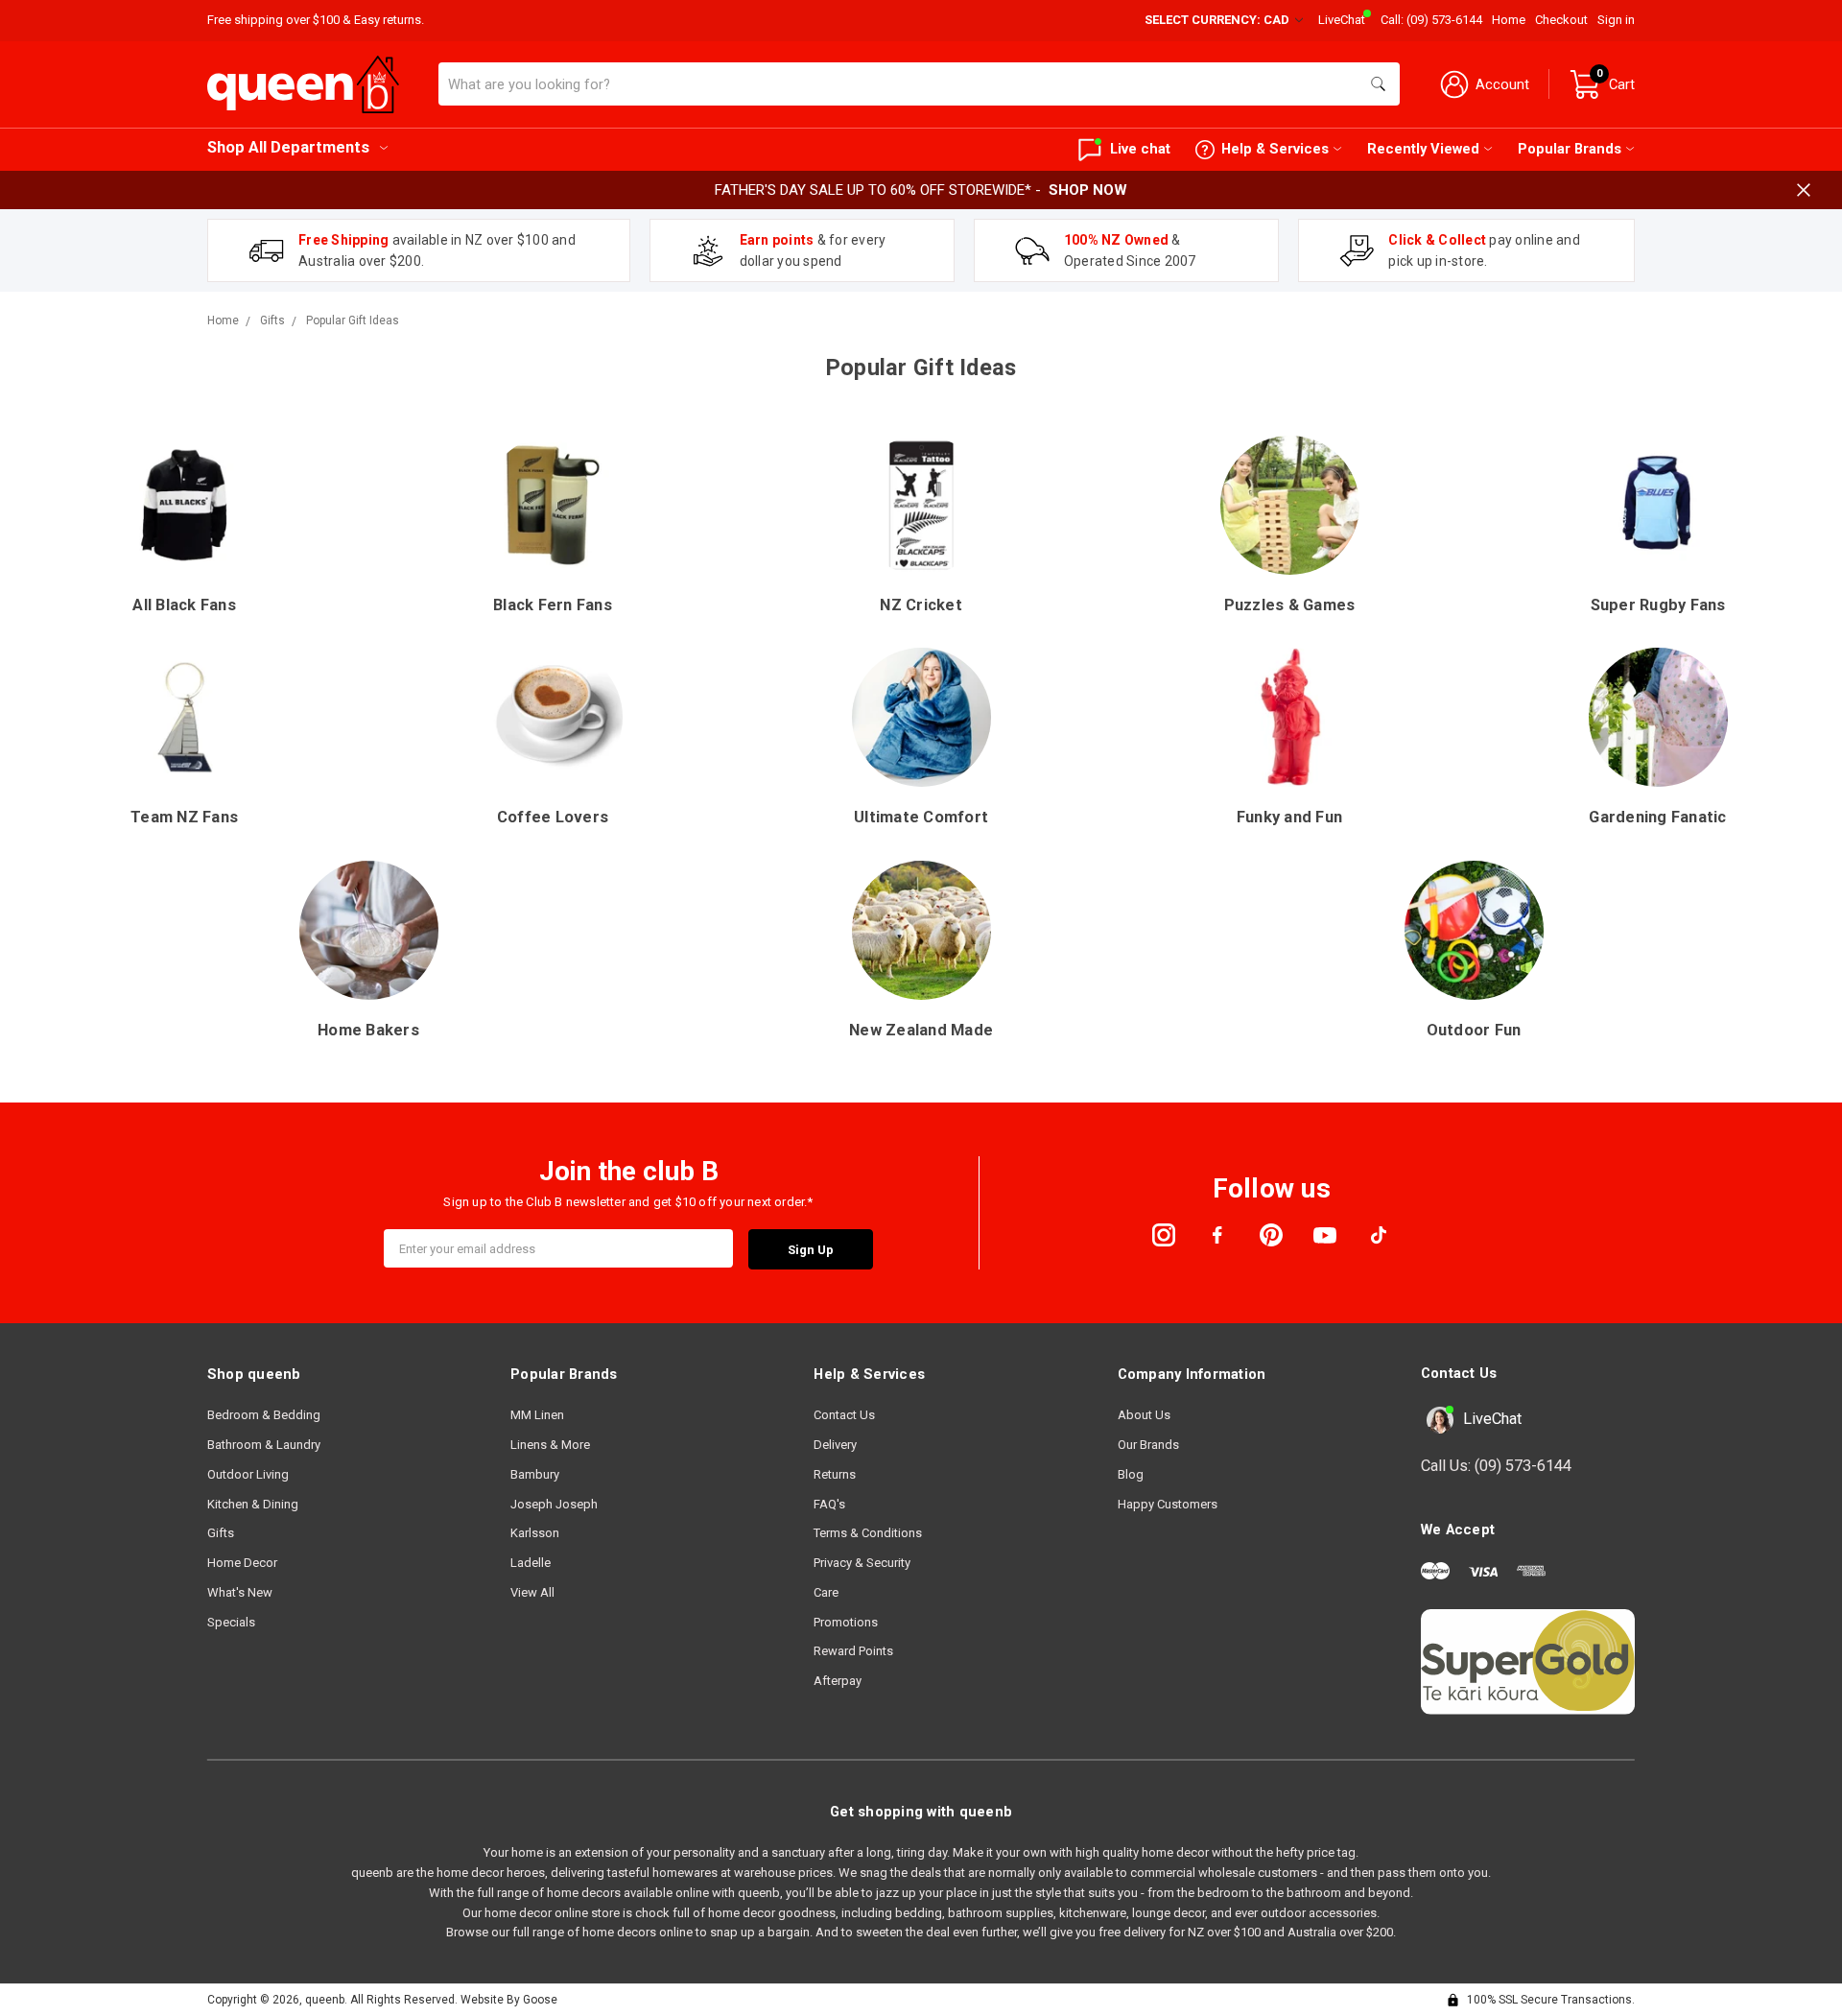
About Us (1144, 1415)
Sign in (1616, 20)
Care (826, 1592)
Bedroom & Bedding (264, 1415)
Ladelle (531, 1563)
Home (1509, 20)
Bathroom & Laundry (264, 1445)
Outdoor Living (248, 1474)
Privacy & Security (862, 1563)
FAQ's (829, 1504)
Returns (835, 1474)
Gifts (221, 1533)
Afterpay (838, 1681)
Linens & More (550, 1445)
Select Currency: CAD (1218, 20)
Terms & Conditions (868, 1533)
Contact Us (844, 1415)
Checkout (1561, 20)
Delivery (835, 1445)
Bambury (535, 1474)
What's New (240, 1592)
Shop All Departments (288, 147)
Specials (231, 1622)
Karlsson (535, 1533)
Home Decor (242, 1563)
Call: (1431, 20)
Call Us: (1496, 1466)
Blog (1131, 1474)
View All (532, 1592)
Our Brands (1148, 1445)
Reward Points (853, 1651)
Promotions (846, 1622)
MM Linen (537, 1415)
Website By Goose (509, 2000)
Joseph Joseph (554, 1504)
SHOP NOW (1088, 190)
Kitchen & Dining (253, 1504)
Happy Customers (1168, 1504)
